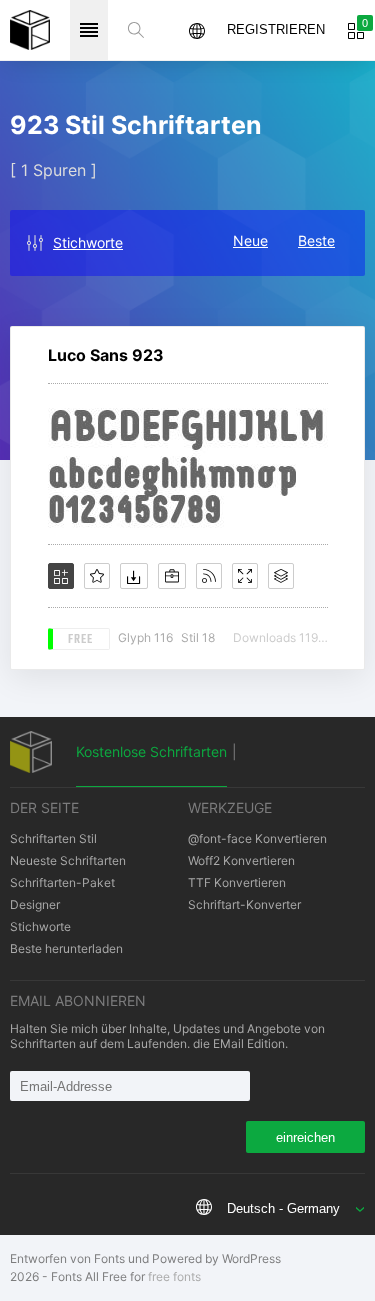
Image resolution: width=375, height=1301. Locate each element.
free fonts (174, 1276)
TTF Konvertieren (237, 882)
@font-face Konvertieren (257, 838)
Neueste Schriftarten (68, 860)
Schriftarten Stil (53, 838)
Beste (316, 240)
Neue (250, 240)
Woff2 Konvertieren (241, 860)
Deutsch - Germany (283, 1208)
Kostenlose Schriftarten (151, 751)
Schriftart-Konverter (244, 904)
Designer (35, 904)
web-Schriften (30, 30)
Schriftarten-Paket (62, 882)
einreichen (305, 1137)
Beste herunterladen (66, 948)
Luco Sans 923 (106, 355)
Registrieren (276, 29)
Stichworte (88, 242)
